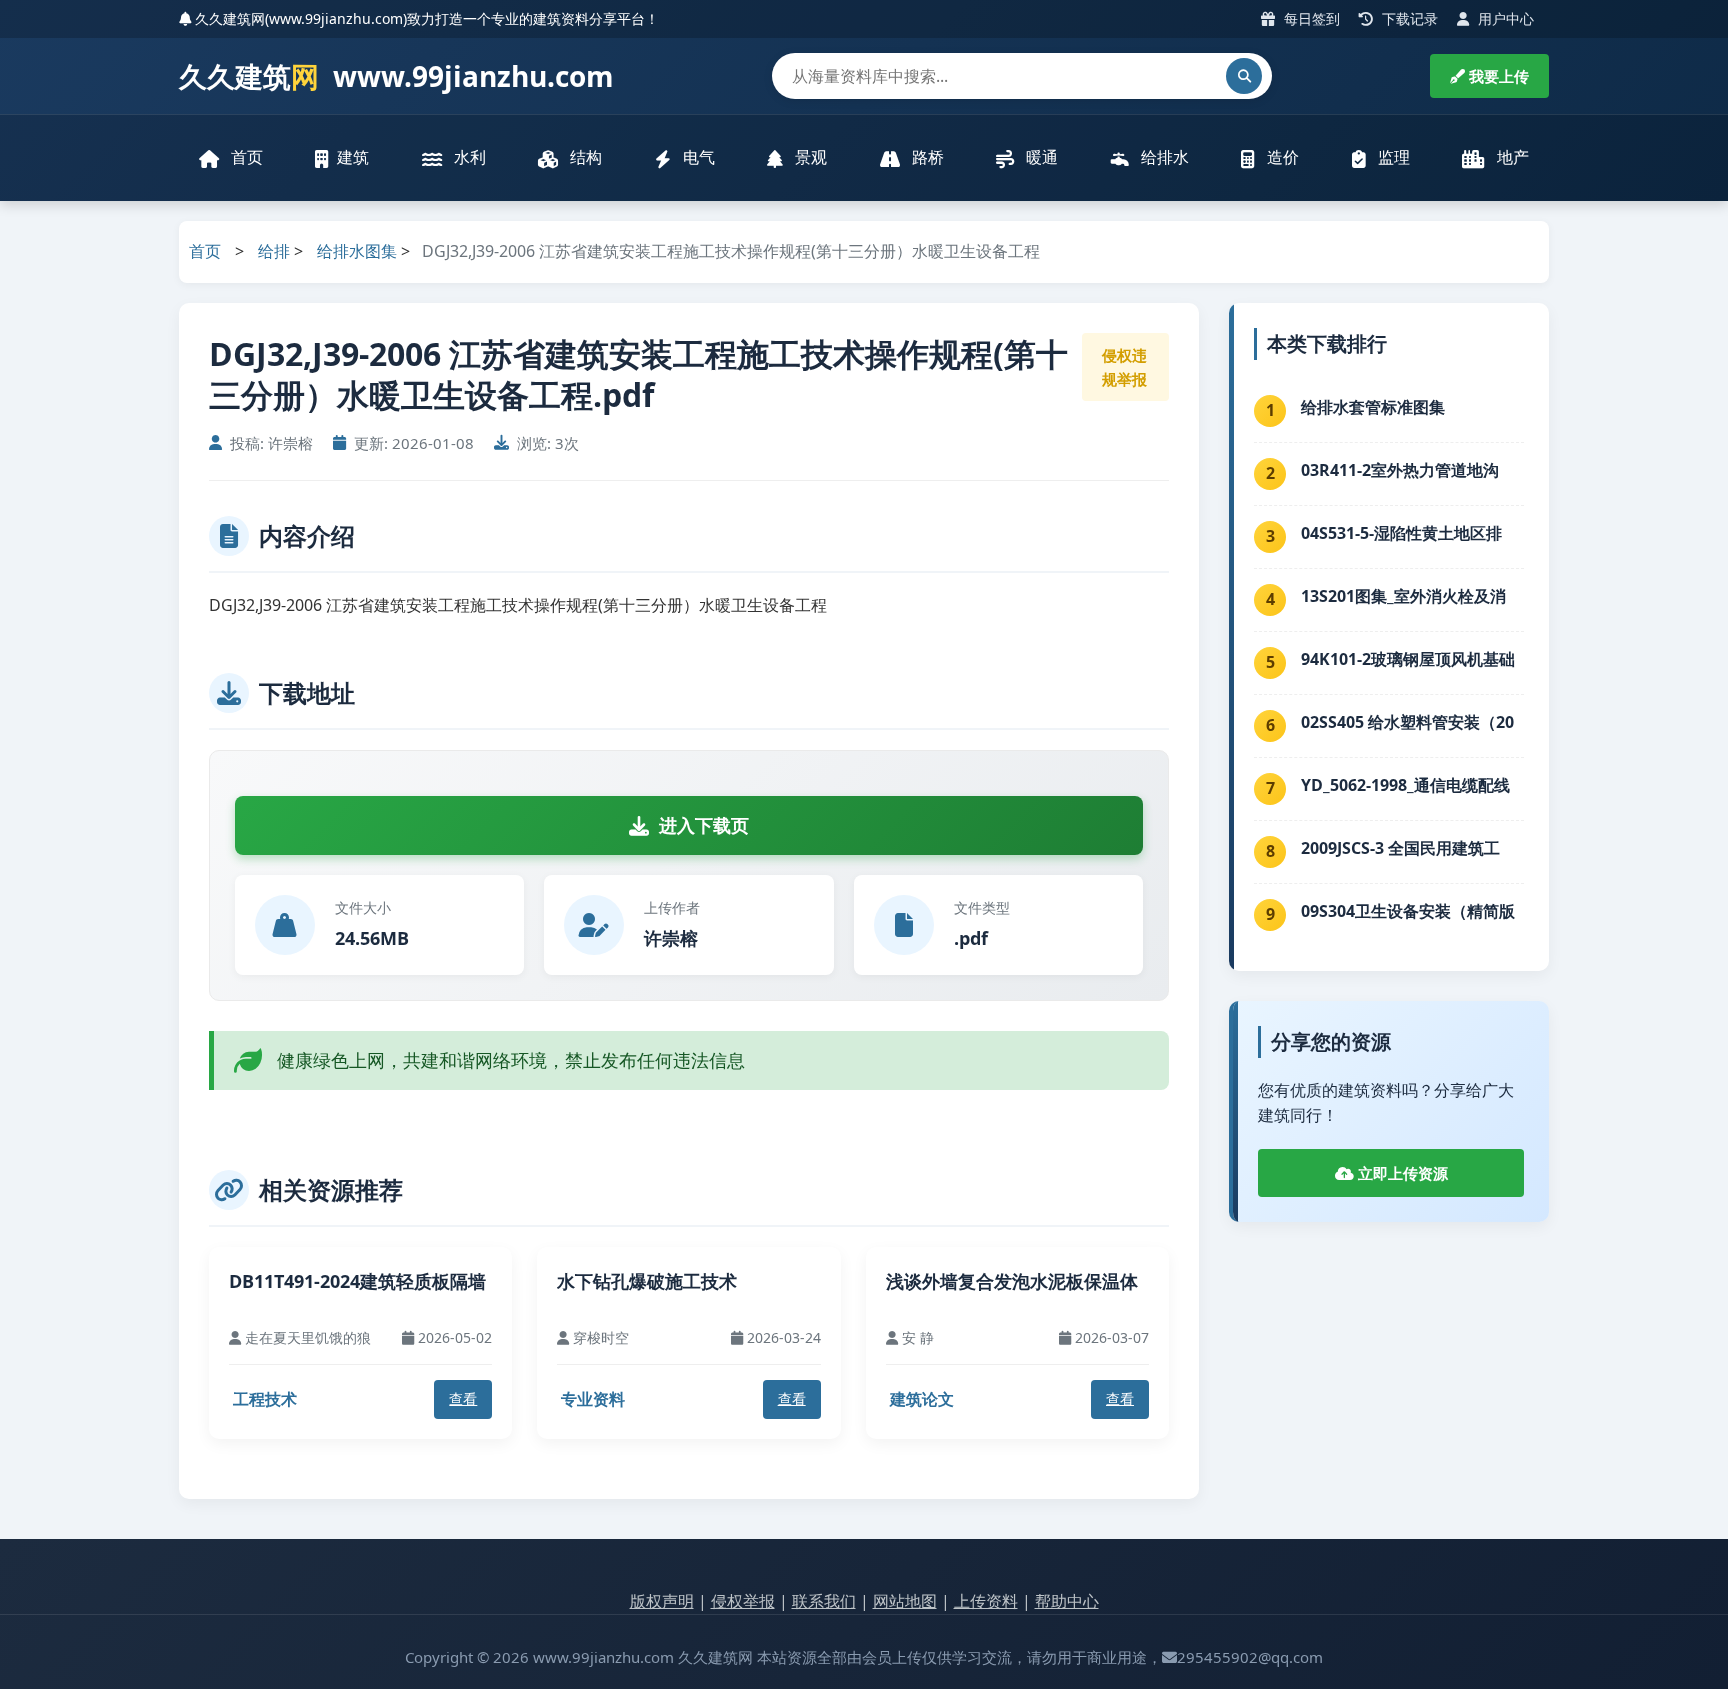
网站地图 (905, 1601)
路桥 (926, 157)
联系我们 (824, 1601)
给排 (274, 251)
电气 (697, 157)
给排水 (1163, 157)
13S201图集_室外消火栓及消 (1403, 596)
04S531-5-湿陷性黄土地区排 (1401, 533)
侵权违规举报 (1124, 367)
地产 (1511, 157)
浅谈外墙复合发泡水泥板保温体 (1012, 1281)
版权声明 (662, 1601)
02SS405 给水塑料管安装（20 (1407, 722)
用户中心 (1504, 18)
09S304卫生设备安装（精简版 (1408, 911)
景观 (809, 157)
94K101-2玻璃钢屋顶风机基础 (1408, 659)
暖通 (1040, 157)
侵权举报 (743, 1601)
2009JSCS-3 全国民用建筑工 (1400, 848)
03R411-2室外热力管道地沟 (1400, 470)
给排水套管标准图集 (1373, 407)
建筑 (353, 157)
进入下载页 (704, 825)
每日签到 (1310, 18)
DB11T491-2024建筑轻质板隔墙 (357, 1281)
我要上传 (1497, 76)
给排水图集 (357, 251)
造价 (1281, 157)
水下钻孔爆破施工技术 (647, 1281)
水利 (468, 157)
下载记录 (1408, 18)
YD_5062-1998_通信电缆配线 (1405, 785)
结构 (584, 157)
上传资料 (986, 1601)
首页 (245, 157)
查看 (463, 1398)
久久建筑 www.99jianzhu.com (396, 76)
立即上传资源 (1401, 1173)
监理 (1392, 157)
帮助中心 (1067, 1601)
